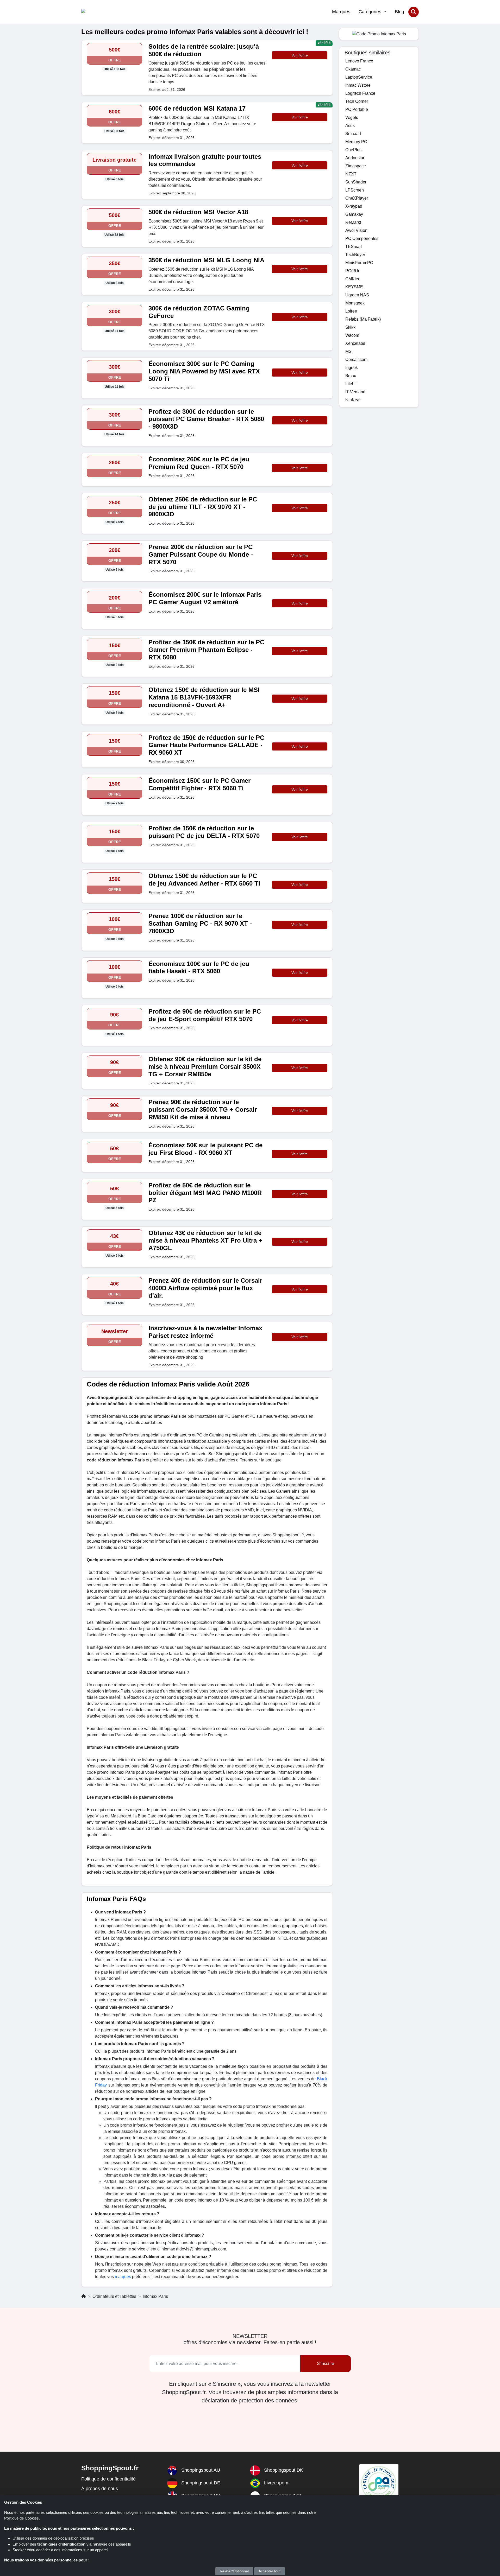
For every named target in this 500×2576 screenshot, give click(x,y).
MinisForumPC (359, 263)
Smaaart (353, 134)
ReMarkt (353, 222)
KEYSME (354, 287)
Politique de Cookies (21, 2518)
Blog (399, 12)
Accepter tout (270, 2571)
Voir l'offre (300, 55)
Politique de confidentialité (108, 2479)
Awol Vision (356, 230)
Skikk (350, 327)
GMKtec (353, 279)
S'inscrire (326, 2364)
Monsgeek (355, 303)
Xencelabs (355, 343)
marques (123, 2277)
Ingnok (352, 368)
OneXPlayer (357, 198)
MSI (349, 351)
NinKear (353, 400)
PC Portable (357, 109)
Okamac (353, 69)
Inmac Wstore (358, 85)
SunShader (356, 182)
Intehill (351, 384)
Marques (341, 12)
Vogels (352, 117)
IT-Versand (355, 392)
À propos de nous (100, 2489)
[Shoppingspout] (97, 12)
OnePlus (353, 150)
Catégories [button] (371, 12)
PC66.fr (352, 271)
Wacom (352, 335)
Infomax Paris (155, 2296)
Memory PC (356, 142)
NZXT (351, 174)
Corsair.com (356, 360)
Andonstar (355, 158)
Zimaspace (356, 166)
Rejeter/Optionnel (234, 2571)
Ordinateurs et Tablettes (114, 2296)
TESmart (354, 247)
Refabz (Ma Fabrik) (363, 319)
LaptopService (359, 77)
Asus (350, 126)
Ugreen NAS (357, 295)
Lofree (351, 311)
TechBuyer (355, 255)
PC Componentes (362, 238)
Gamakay (354, 214)
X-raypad (354, 206)
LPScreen (355, 190)
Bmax (351, 376)
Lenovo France (359, 61)
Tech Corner (357, 101)
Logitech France (360, 93)
